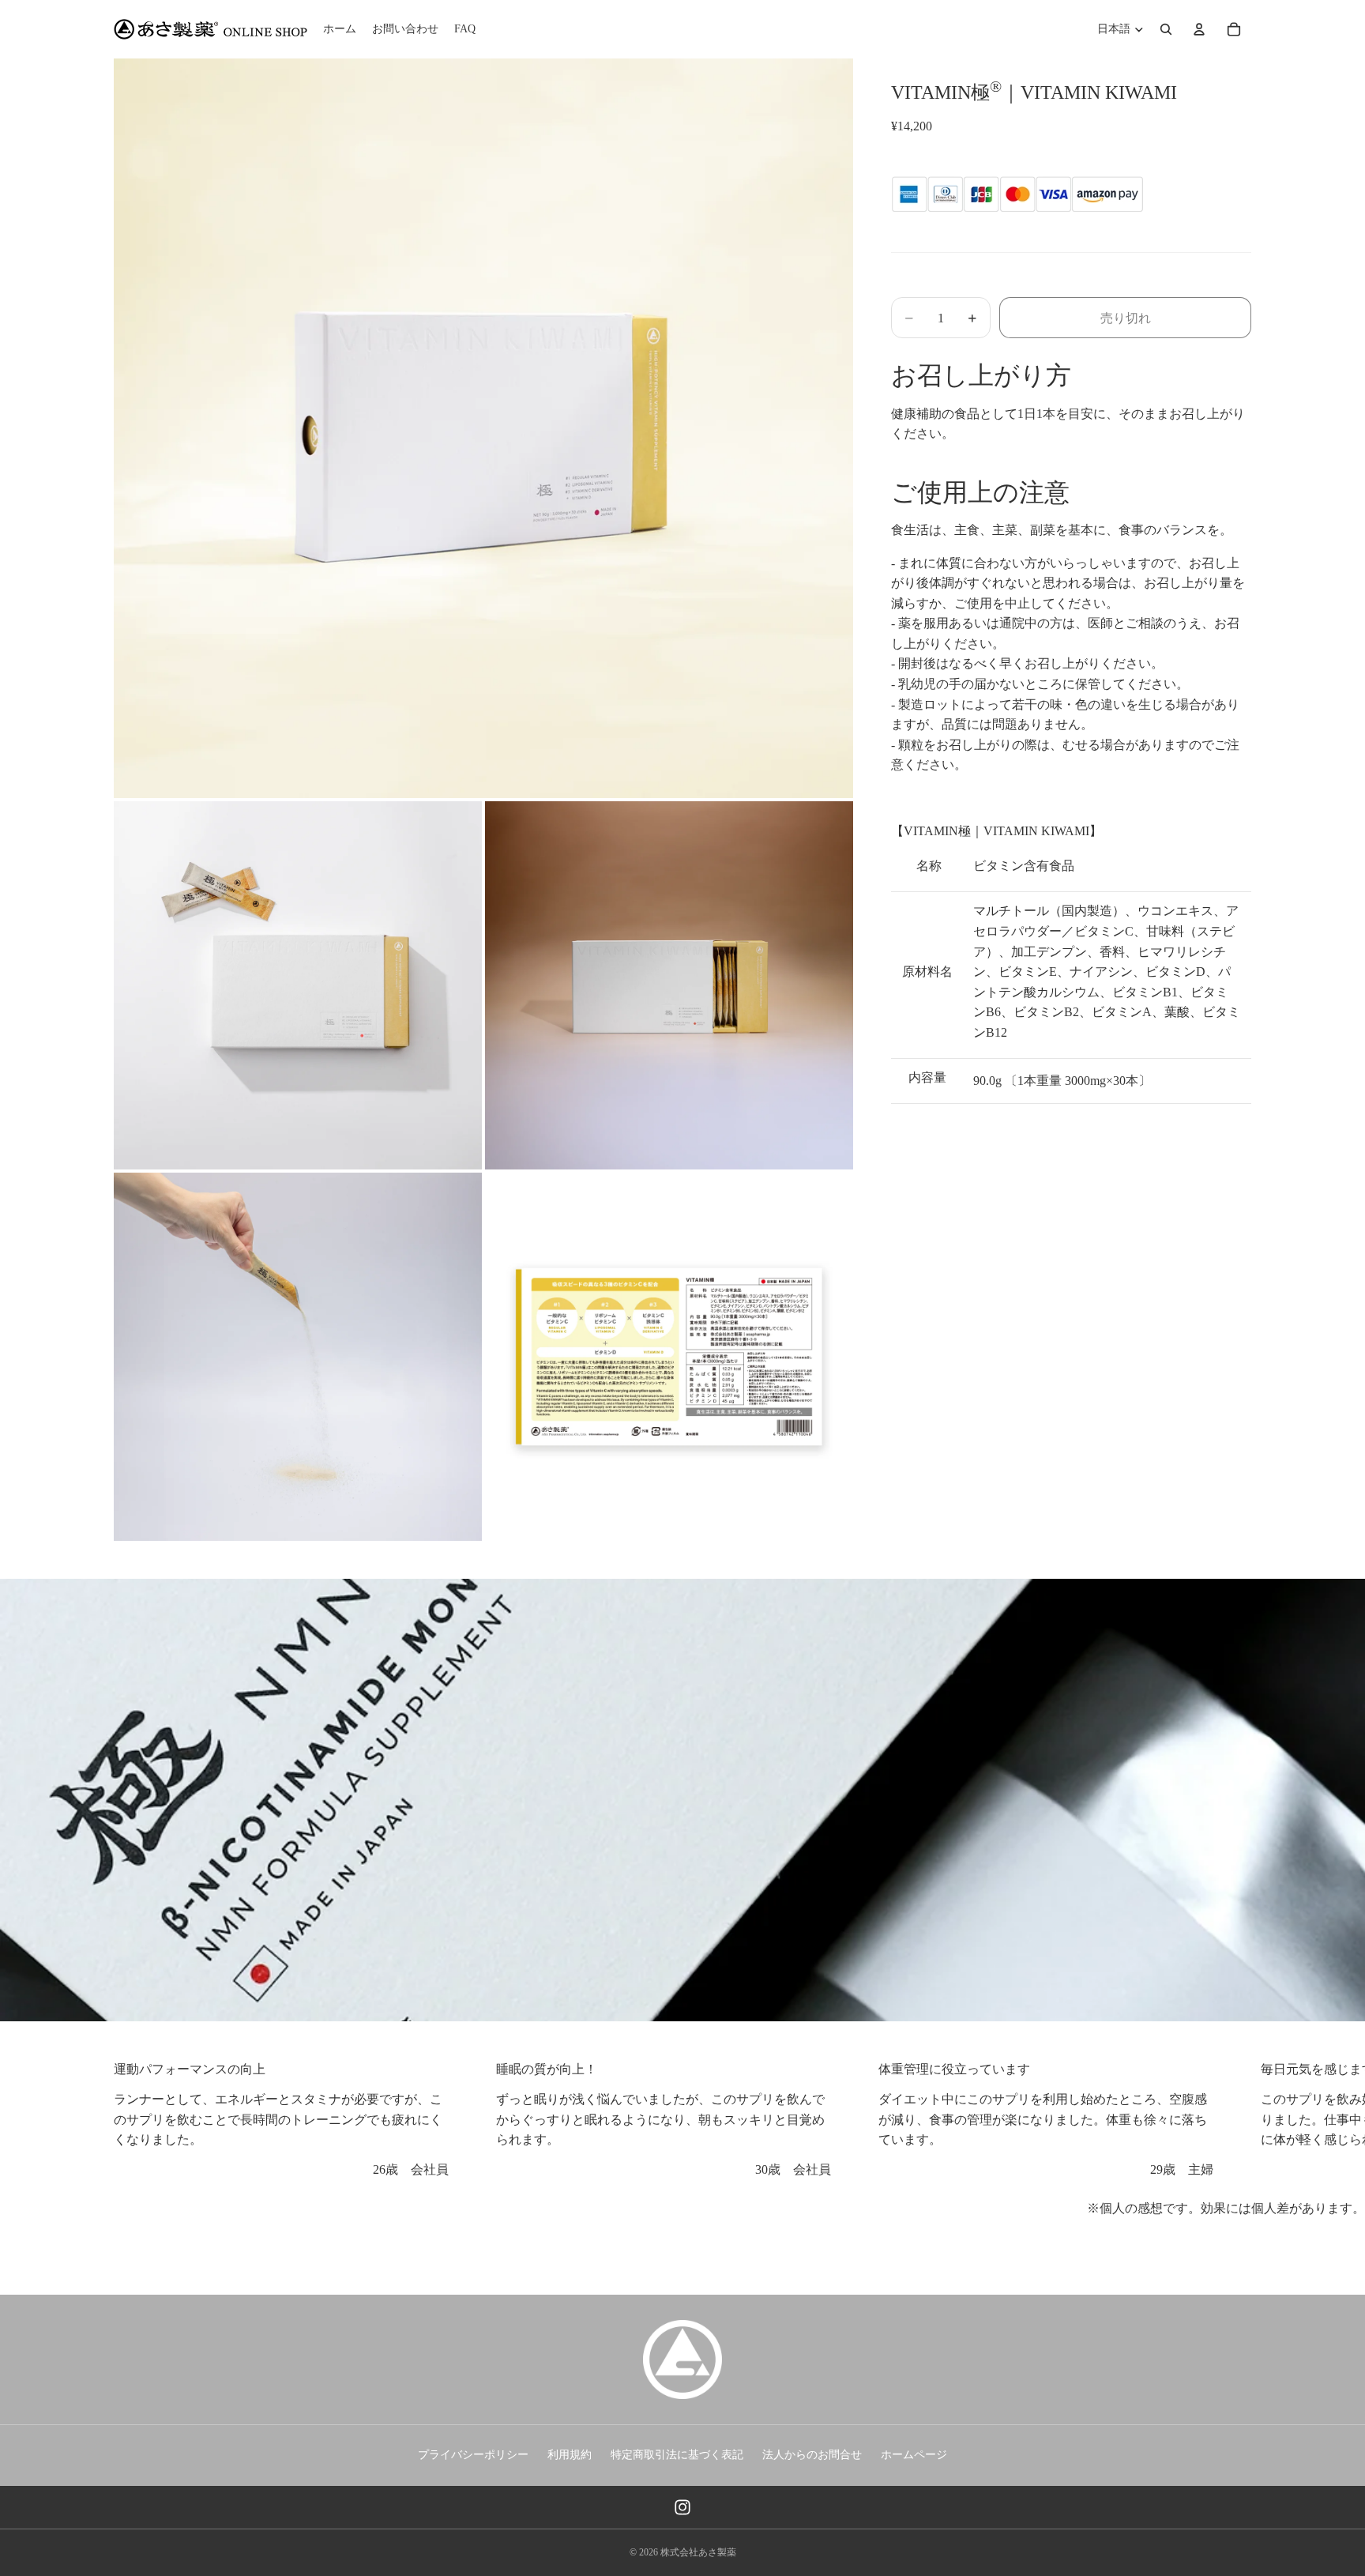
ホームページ (914, 2455)
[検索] (1166, 29)
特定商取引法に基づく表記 (677, 2455)
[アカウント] (1199, 29)
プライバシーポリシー (473, 2455)
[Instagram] (682, 2507)
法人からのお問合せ (812, 2455)
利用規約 (570, 2455)
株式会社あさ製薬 (698, 2552)
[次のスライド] (1234, 2119)
